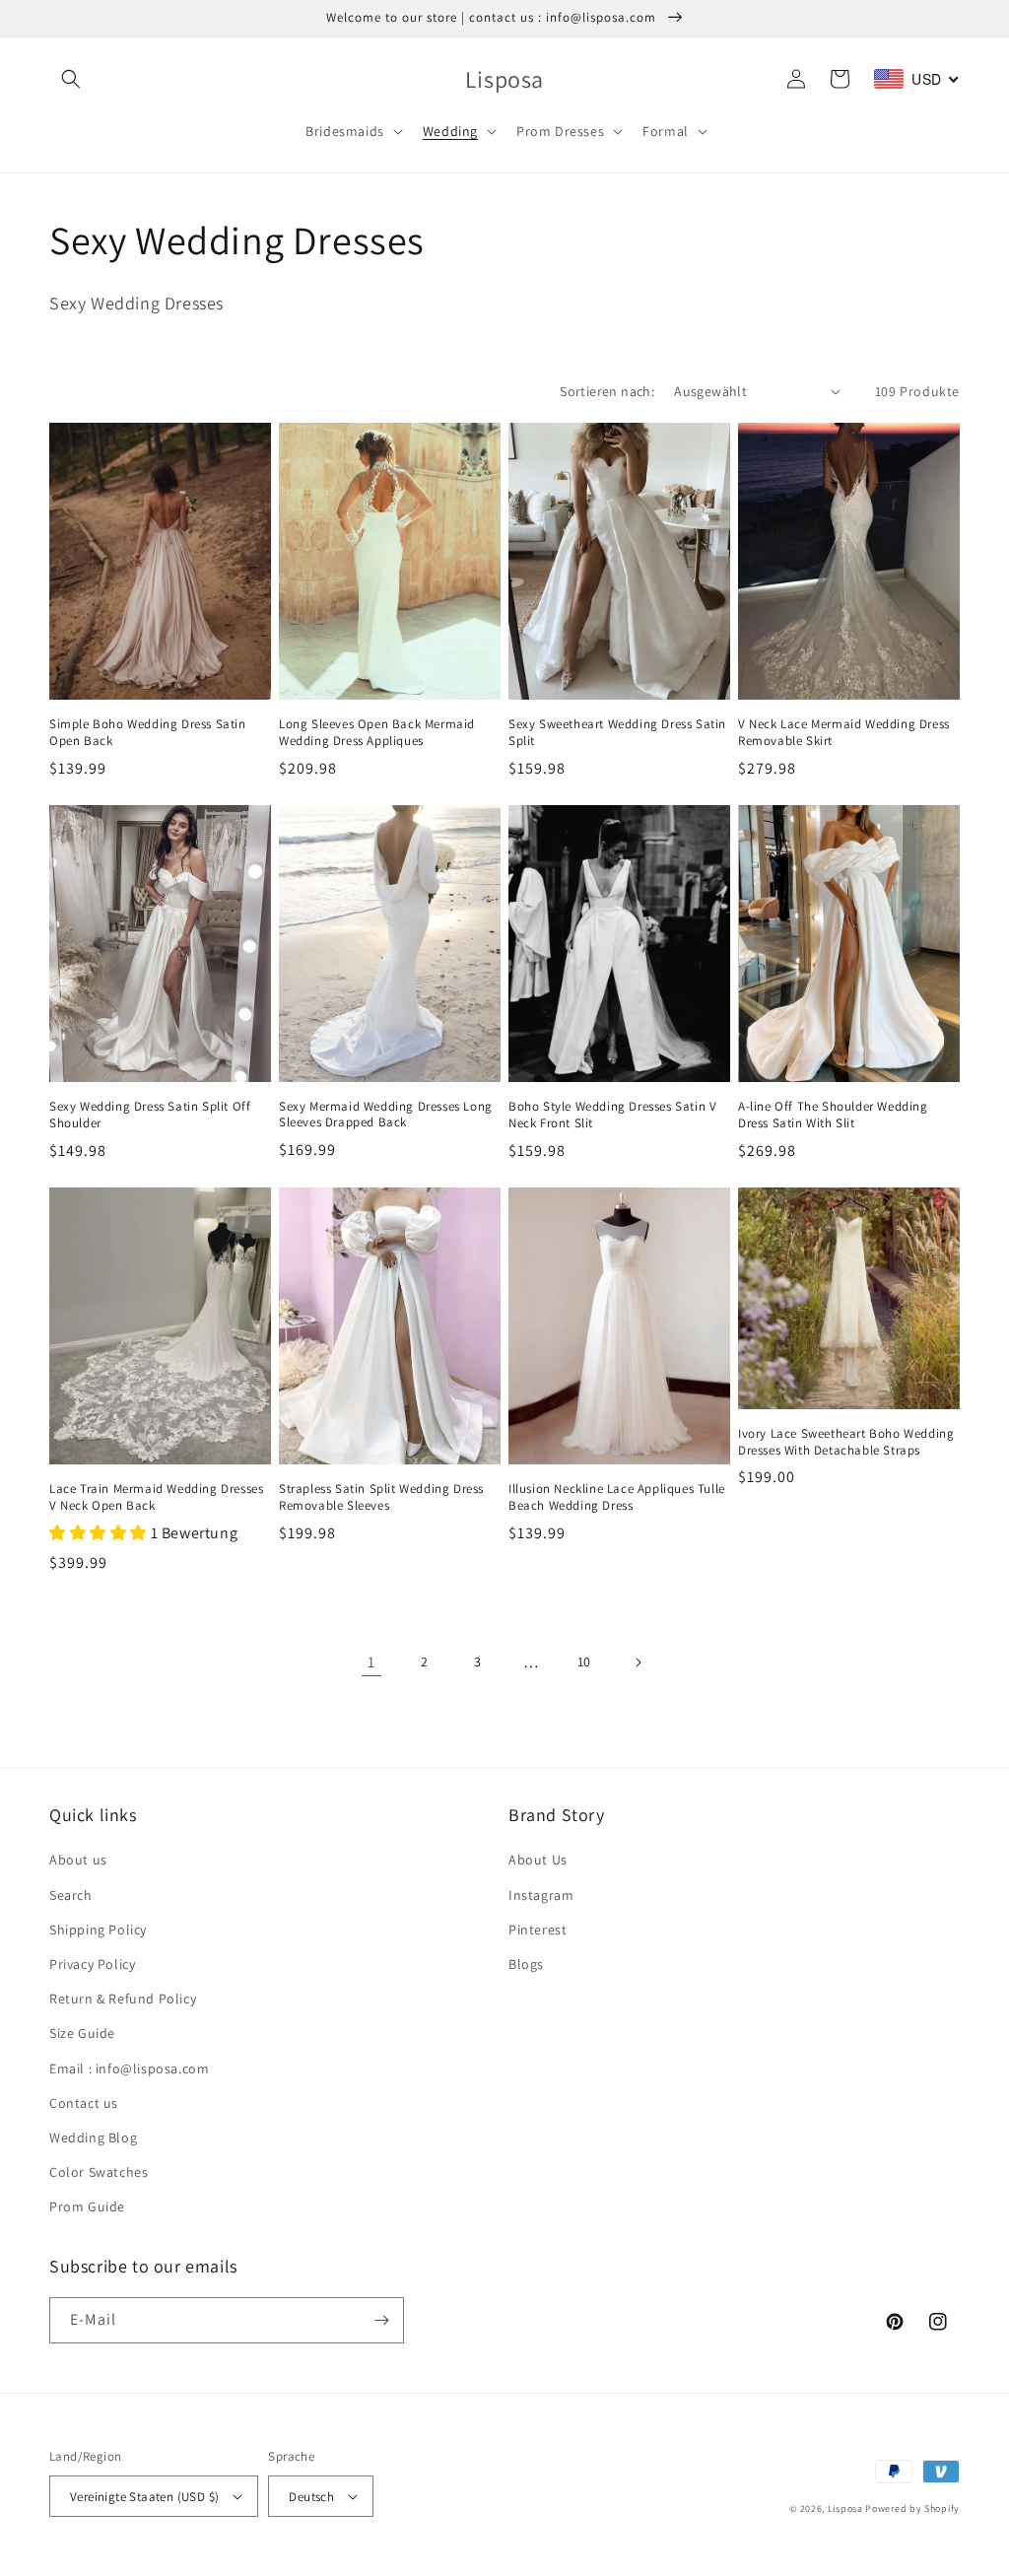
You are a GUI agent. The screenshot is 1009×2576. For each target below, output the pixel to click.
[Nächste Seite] (638, 1662)
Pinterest (538, 1930)
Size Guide (82, 2033)
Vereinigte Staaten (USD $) (144, 2497)
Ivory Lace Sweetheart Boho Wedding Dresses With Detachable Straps (846, 1442)
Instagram (541, 1895)
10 (584, 1661)
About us (78, 1860)
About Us (538, 1860)
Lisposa (845, 2508)
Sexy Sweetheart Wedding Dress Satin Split (617, 733)
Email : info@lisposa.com (129, 2068)
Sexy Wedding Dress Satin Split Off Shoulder (150, 1115)
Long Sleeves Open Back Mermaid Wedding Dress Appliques (377, 733)
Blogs (526, 1964)
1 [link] (371, 1662)
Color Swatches (99, 2172)
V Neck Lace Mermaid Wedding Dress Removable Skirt (844, 733)
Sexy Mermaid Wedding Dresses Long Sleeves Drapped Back (386, 1115)
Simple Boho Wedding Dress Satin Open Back (148, 733)
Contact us (84, 2103)
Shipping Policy (98, 1930)
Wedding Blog (93, 2137)
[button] (71, 79)
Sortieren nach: (607, 391)
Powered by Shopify (912, 2508)
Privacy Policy (92, 1964)
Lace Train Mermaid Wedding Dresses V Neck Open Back (156, 1497)
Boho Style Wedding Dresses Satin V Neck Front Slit (612, 1115)
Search (71, 1895)
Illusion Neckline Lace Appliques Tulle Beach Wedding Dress (617, 1497)
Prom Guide (87, 2206)
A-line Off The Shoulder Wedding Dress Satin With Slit (833, 1115)
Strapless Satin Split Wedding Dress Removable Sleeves (381, 1497)
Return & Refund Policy (123, 1999)
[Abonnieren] (381, 2320)
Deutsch (311, 2497)
